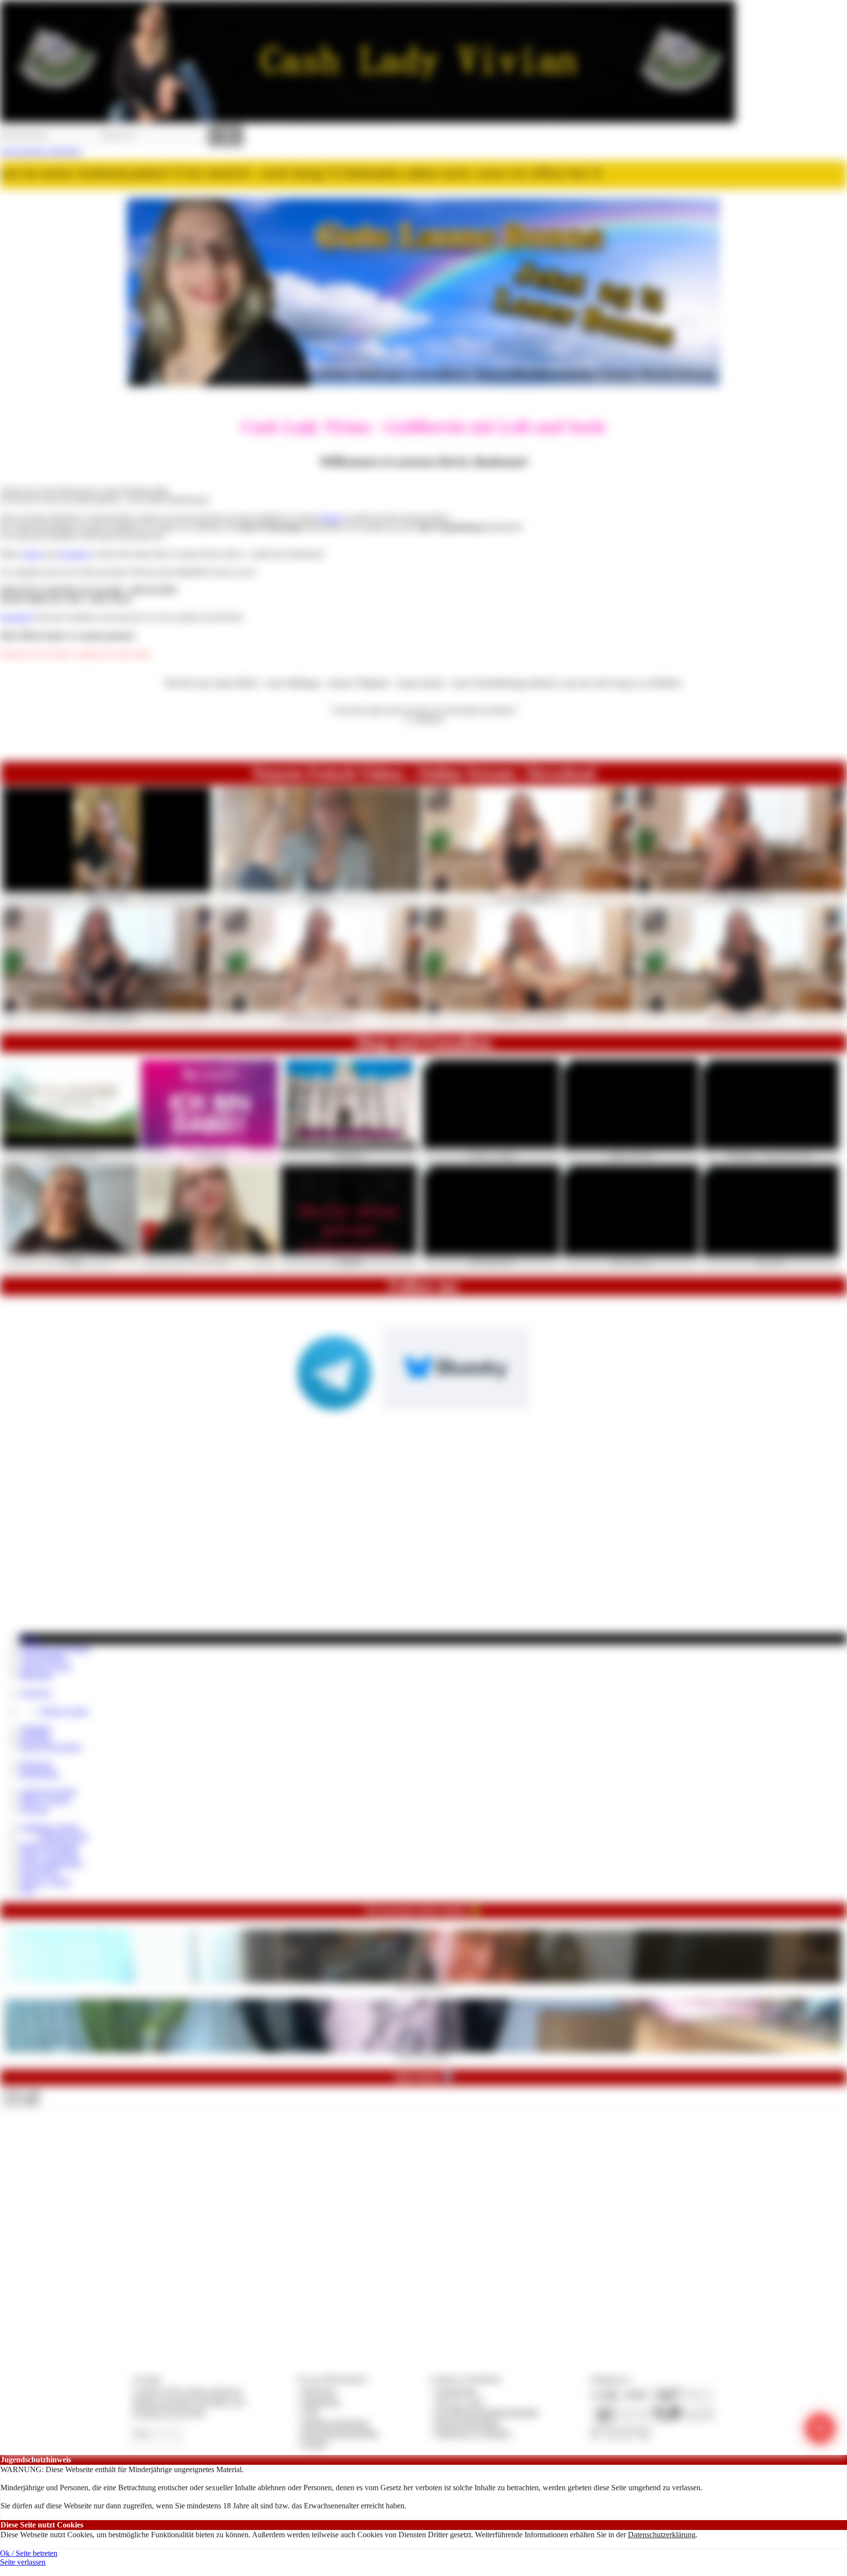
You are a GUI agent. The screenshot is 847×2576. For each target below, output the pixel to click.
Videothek (36, 1729)
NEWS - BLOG (45, 1800)
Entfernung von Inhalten (473, 2433)
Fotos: (21, 2101)
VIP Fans (34, 1809)
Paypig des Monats (49, 1845)
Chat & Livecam (45, 1666)
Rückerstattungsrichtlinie (340, 2433)
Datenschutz (321, 2402)
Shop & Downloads (50, 1747)
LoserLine (36, 1693)
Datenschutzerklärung (662, 2535)
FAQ (27, 1890)
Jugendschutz (456, 2391)
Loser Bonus (39, 1872)
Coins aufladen (43, 1657)
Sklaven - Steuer (45, 1881)
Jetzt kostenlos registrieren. (41, 151)
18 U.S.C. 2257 (460, 2402)
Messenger (36, 1675)
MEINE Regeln (64, 1836)
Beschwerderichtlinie (468, 2423)
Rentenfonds (39, 1774)
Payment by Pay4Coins (169, 2412)
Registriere (17, 617)
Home (30, 1638)
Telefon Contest (64, 1711)
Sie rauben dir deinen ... (424, 1986)
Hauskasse (36, 1764)
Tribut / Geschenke (49, 1854)
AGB (310, 2412)
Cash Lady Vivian (48, 1791)
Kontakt (314, 2443)
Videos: (22, 2093)
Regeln (331, 518)
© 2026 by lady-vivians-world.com (187, 2391)
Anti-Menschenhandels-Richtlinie (487, 2412)
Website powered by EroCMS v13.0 (189, 2402)
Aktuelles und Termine (55, 1648)
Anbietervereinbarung (335, 2423)
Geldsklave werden (50, 1827)
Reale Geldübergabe (51, 1863)
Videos (32, 554)
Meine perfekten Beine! (424, 2056)
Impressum (319, 2391)
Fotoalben (74, 554)
